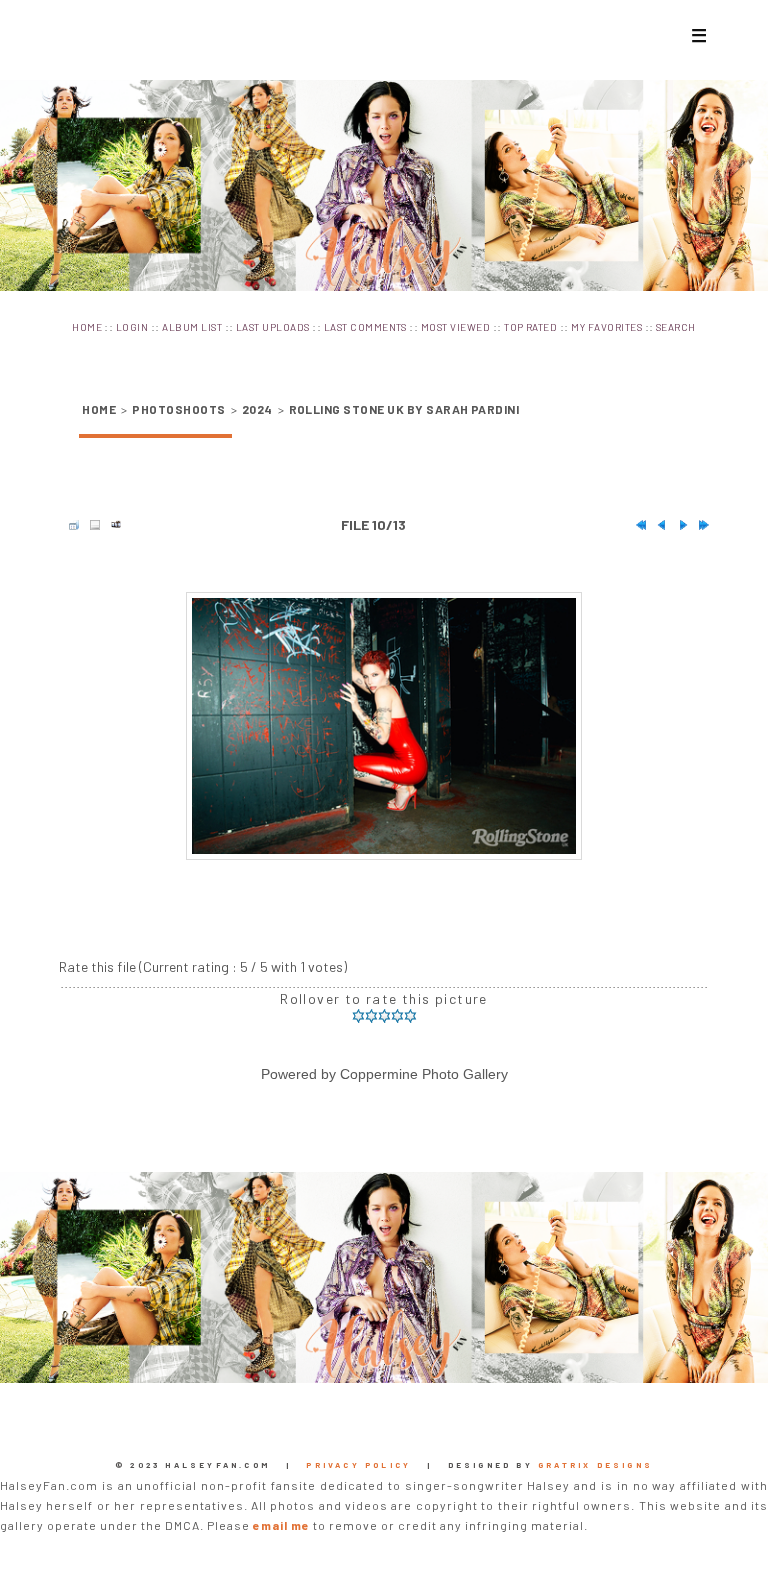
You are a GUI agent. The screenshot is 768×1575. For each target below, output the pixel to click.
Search (676, 327)
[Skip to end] (699, 525)
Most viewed (455, 327)
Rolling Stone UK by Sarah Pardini (404, 409)
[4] (397, 1016)
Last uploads (273, 327)
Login (132, 327)
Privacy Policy (358, 1465)
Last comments (365, 327)
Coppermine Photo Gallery (424, 1074)
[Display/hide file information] (90, 525)
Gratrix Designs (595, 1465)
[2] (371, 1016)
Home (87, 327)
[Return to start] (636, 525)
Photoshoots (178, 409)
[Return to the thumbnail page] (69, 525)
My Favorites (606, 327)
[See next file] (678, 525)
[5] (410, 1016)
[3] (384, 1016)
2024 (257, 409)
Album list (192, 327)
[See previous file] (657, 525)
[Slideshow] (111, 525)
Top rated (530, 327)
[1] (358, 1016)
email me (281, 1525)
